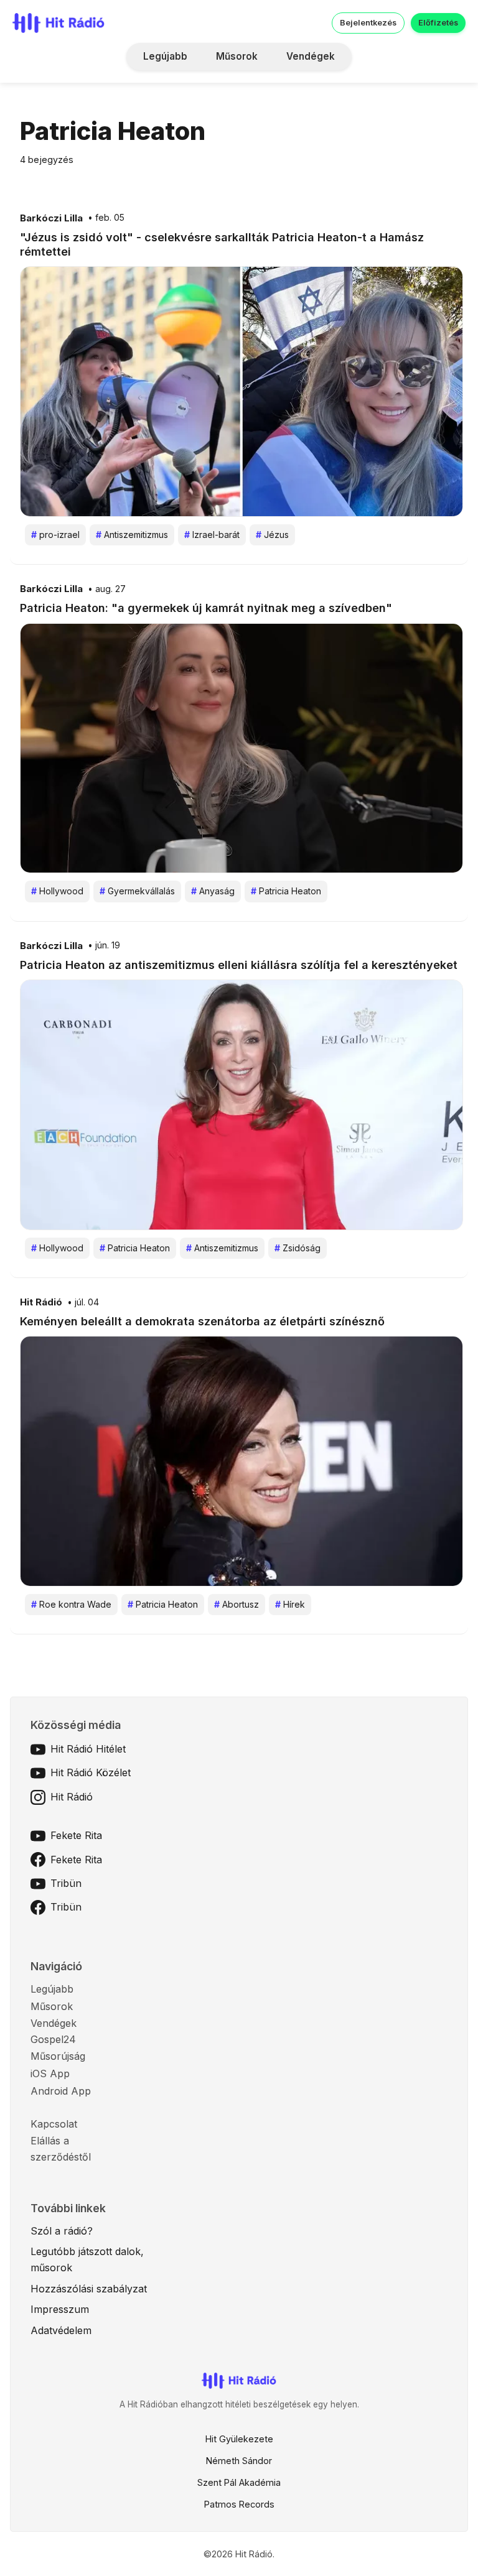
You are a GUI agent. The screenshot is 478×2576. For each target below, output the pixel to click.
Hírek (290, 1604)
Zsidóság (298, 1248)
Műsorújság (58, 2056)
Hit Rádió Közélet (91, 1772)
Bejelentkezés (368, 23)
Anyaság (213, 891)
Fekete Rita (76, 1835)
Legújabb (165, 56)
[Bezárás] (412, 90)
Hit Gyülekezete (239, 2439)
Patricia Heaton (286, 891)
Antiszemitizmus (132, 535)
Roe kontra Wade (71, 1604)
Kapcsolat (54, 2124)
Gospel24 (53, 2039)
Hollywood (57, 891)
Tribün (66, 1883)
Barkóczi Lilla (51, 218)
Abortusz (237, 1604)
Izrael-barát (212, 535)
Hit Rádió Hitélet (88, 1749)
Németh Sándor (239, 2461)
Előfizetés (438, 23)
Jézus (272, 535)
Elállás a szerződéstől (61, 2149)
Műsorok (237, 56)
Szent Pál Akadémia (239, 2482)
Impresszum (60, 2309)
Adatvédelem (61, 2330)
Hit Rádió (41, 1302)
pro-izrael (55, 535)
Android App (61, 2091)
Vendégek (311, 56)
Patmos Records (239, 2504)
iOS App (50, 2073)
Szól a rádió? (62, 2231)
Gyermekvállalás (137, 891)
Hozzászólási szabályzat (89, 2289)
